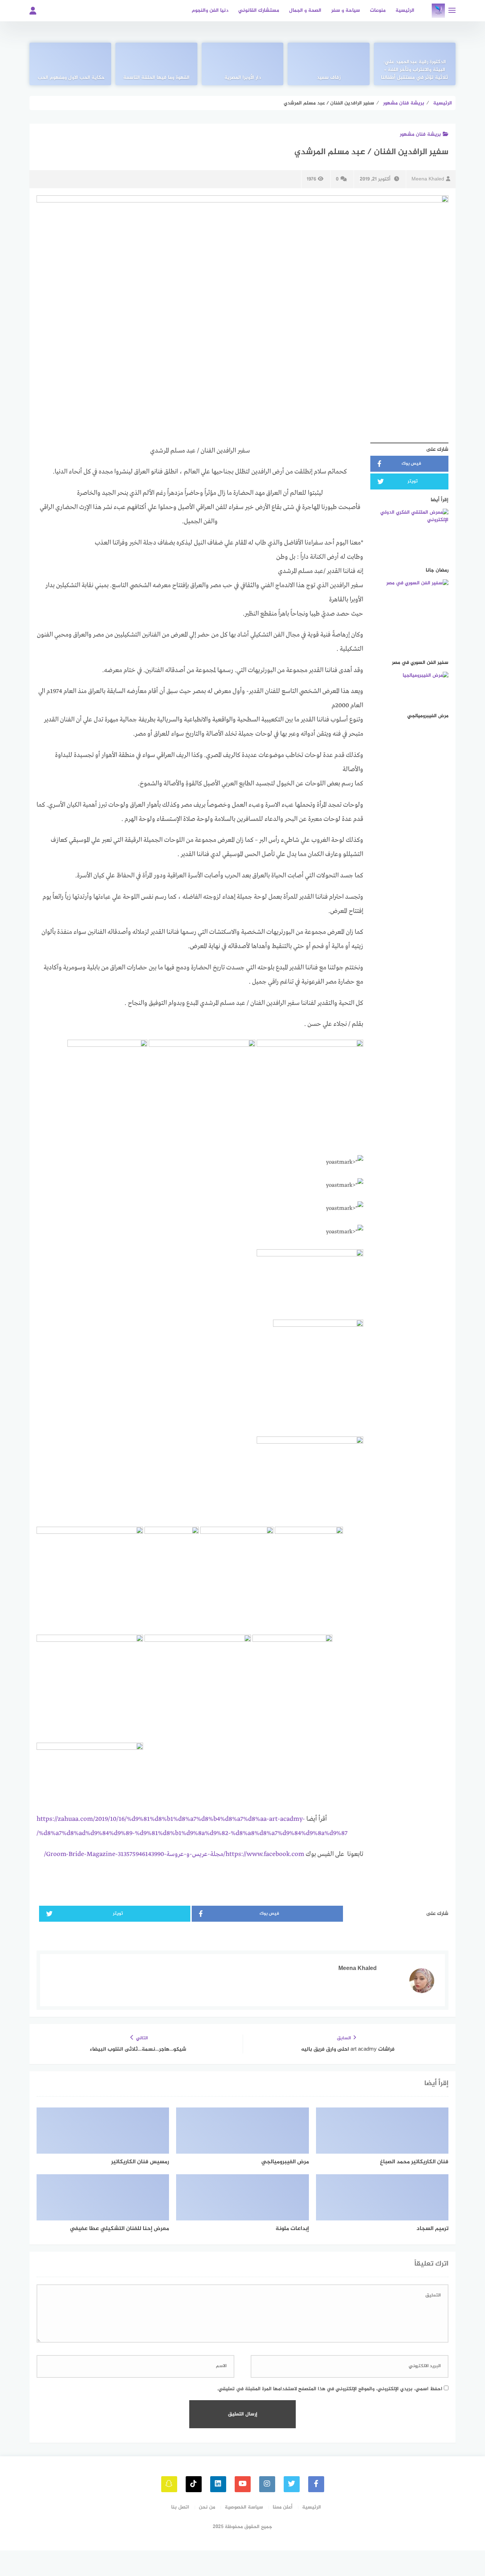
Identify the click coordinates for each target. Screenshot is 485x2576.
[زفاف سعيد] (328, 64)
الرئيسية (405, 10)
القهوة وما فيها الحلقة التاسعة (156, 78)
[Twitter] (292, 2484)
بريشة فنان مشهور (420, 134)
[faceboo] (316, 2484)
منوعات (378, 10)
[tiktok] (194, 2484)
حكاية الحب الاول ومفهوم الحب (70, 78)
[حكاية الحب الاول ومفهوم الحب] (70, 64)
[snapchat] (169, 2484)
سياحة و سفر (346, 10)
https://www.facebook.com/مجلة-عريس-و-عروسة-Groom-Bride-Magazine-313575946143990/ (174, 1854)
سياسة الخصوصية (244, 2507)
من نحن (207, 2507)
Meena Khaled (428, 179)
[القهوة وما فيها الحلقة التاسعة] (156, 64)
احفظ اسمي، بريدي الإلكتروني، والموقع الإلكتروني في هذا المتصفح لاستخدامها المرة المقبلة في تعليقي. (330, 2389)
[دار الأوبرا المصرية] (243, 64)
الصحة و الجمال (305, 10)
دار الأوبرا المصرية (243, 78)
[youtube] (243, 2484)
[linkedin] (218, 2484)
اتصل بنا (180, 2507)
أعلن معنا (283, 2507)
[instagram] (267, 2484)
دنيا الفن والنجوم (210, 10)
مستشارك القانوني (259, 10)
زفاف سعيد (329, 78)
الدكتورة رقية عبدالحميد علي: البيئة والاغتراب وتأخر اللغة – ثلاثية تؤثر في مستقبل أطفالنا (415, 70)
